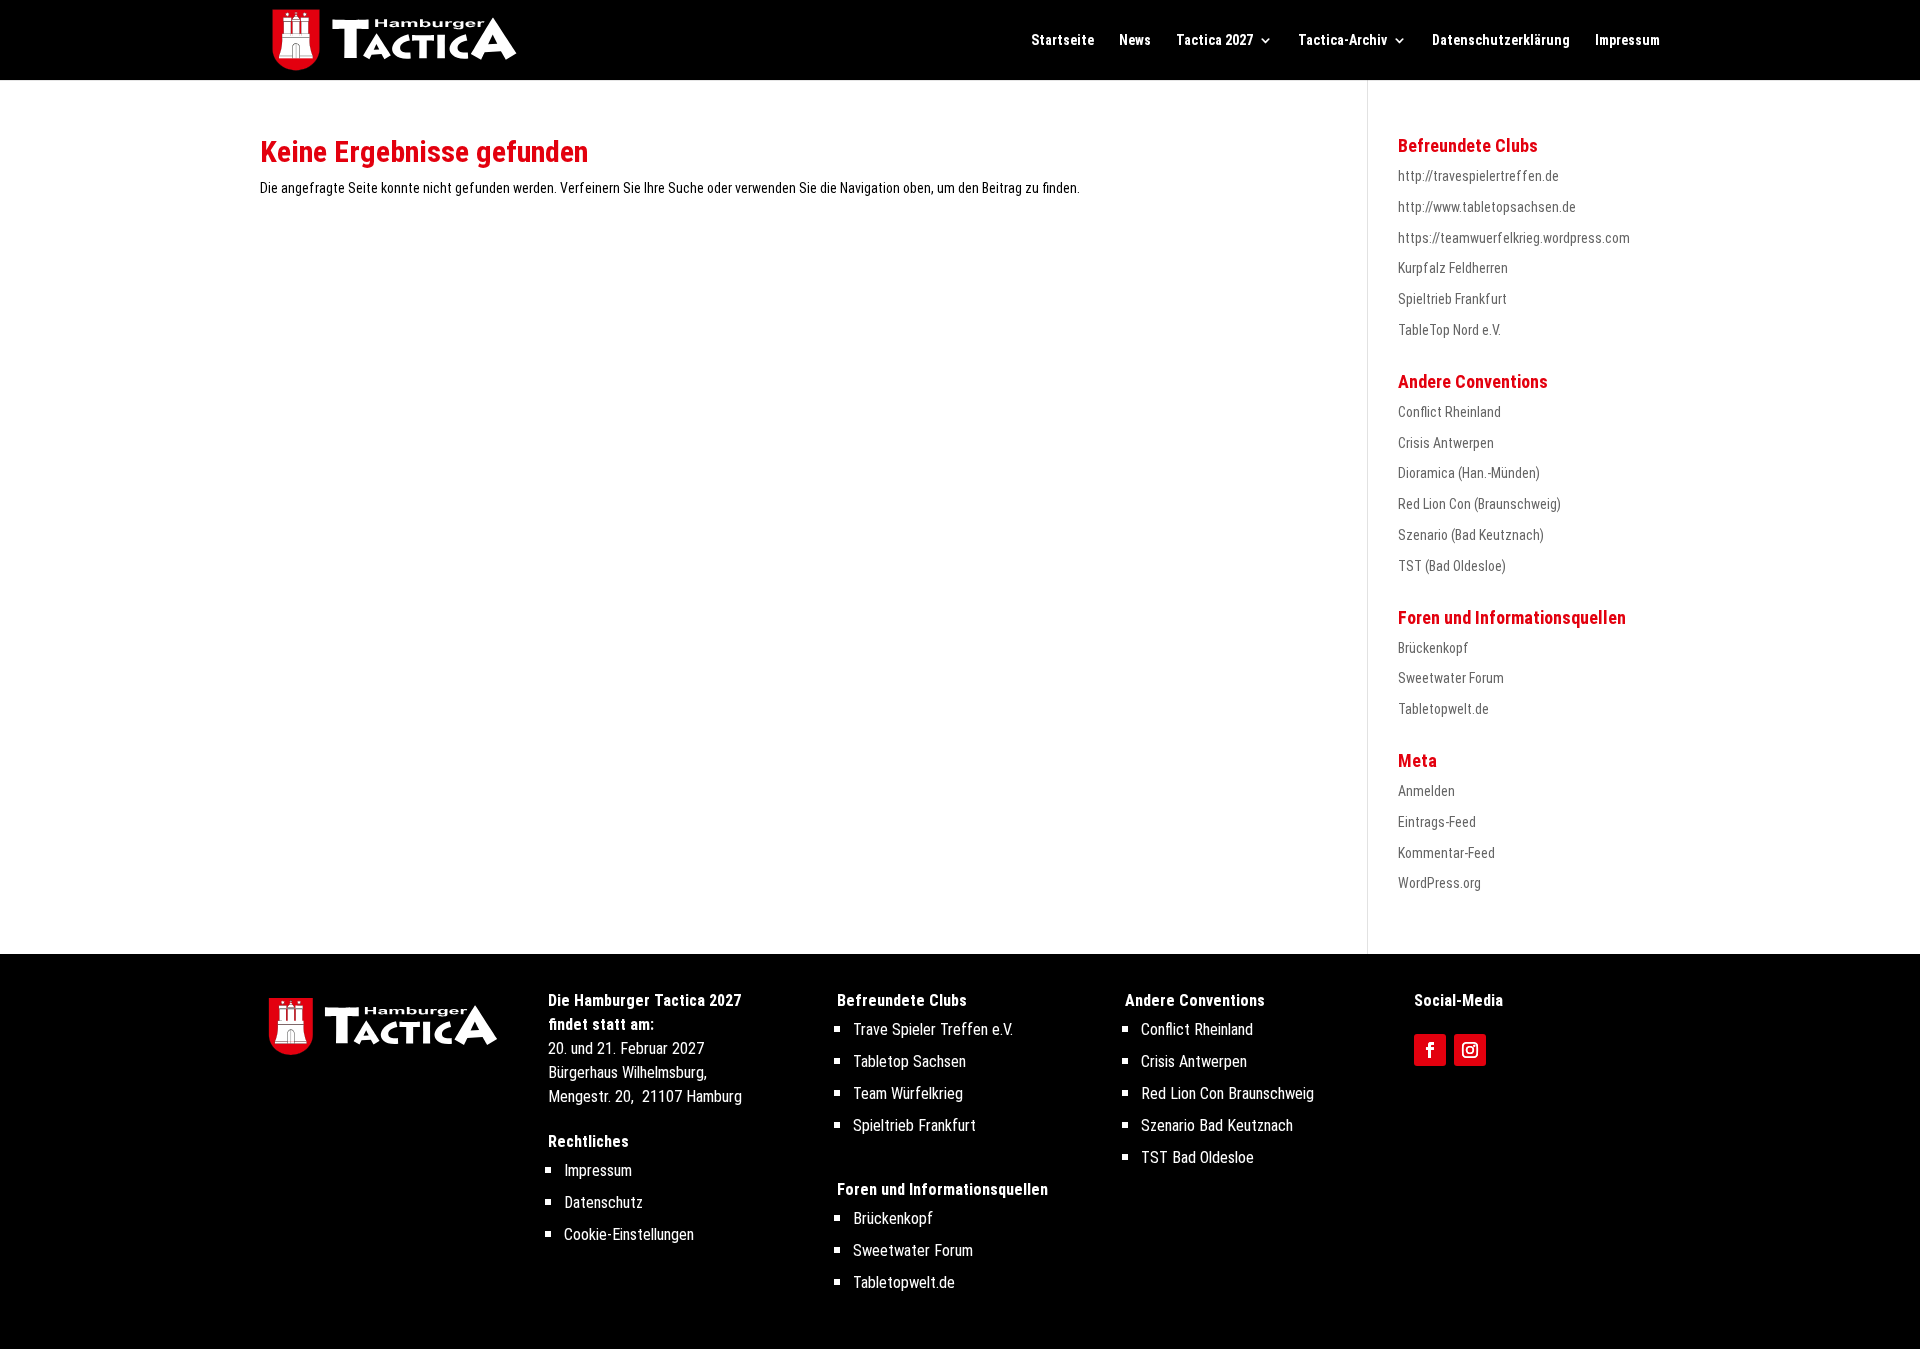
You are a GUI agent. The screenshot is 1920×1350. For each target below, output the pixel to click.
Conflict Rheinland (1449, 412)
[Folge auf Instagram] (1470, 1050)
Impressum (1627, 40)
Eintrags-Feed (1437, 822)
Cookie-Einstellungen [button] (629, 1234)
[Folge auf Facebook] (1430, 1050)
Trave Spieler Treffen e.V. (933, 1029)
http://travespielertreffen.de (1478, 176)
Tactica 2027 (1214, 40)
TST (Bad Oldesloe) (1452, 566)
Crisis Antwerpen (1446, 443)
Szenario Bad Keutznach (1217, 1125)
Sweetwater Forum (1451, 678)
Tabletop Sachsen (909, 1061)
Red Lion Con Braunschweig (1227, 1093)
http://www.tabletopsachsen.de (1487, 207)
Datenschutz (603, 1202)
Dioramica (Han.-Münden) (1469, 473)
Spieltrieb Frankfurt (1452, 299)
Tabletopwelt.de (1443, 709)
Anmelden (1426, 791)
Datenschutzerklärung (1501, 40)
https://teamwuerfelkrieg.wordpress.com (1514, 238)
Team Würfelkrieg (908, 1093)
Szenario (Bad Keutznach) (1471, 535)
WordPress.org (1439, 883)
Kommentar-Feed (1446, 853)
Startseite (1062, 40)
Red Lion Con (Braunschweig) (1479, 504)
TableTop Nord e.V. (1449, 330)
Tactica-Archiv (1342, 40)
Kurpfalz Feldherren (1453, 268)
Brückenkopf (1433, 648)
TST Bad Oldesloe (1197, 1157)
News (1135, 40)
